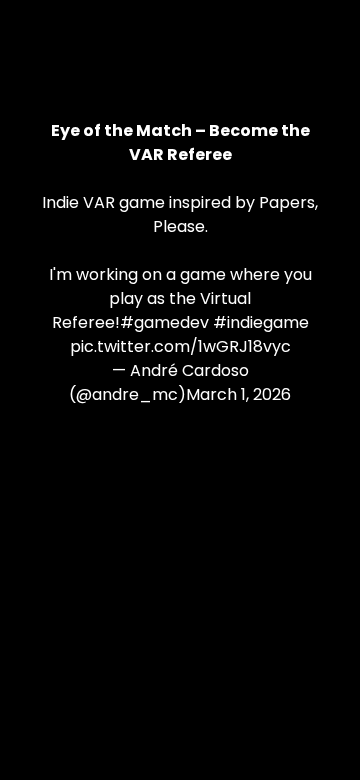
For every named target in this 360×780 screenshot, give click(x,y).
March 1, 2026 (238, 394)
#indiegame (261, 322)
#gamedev (164, 322)
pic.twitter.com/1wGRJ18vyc (180, 346)
